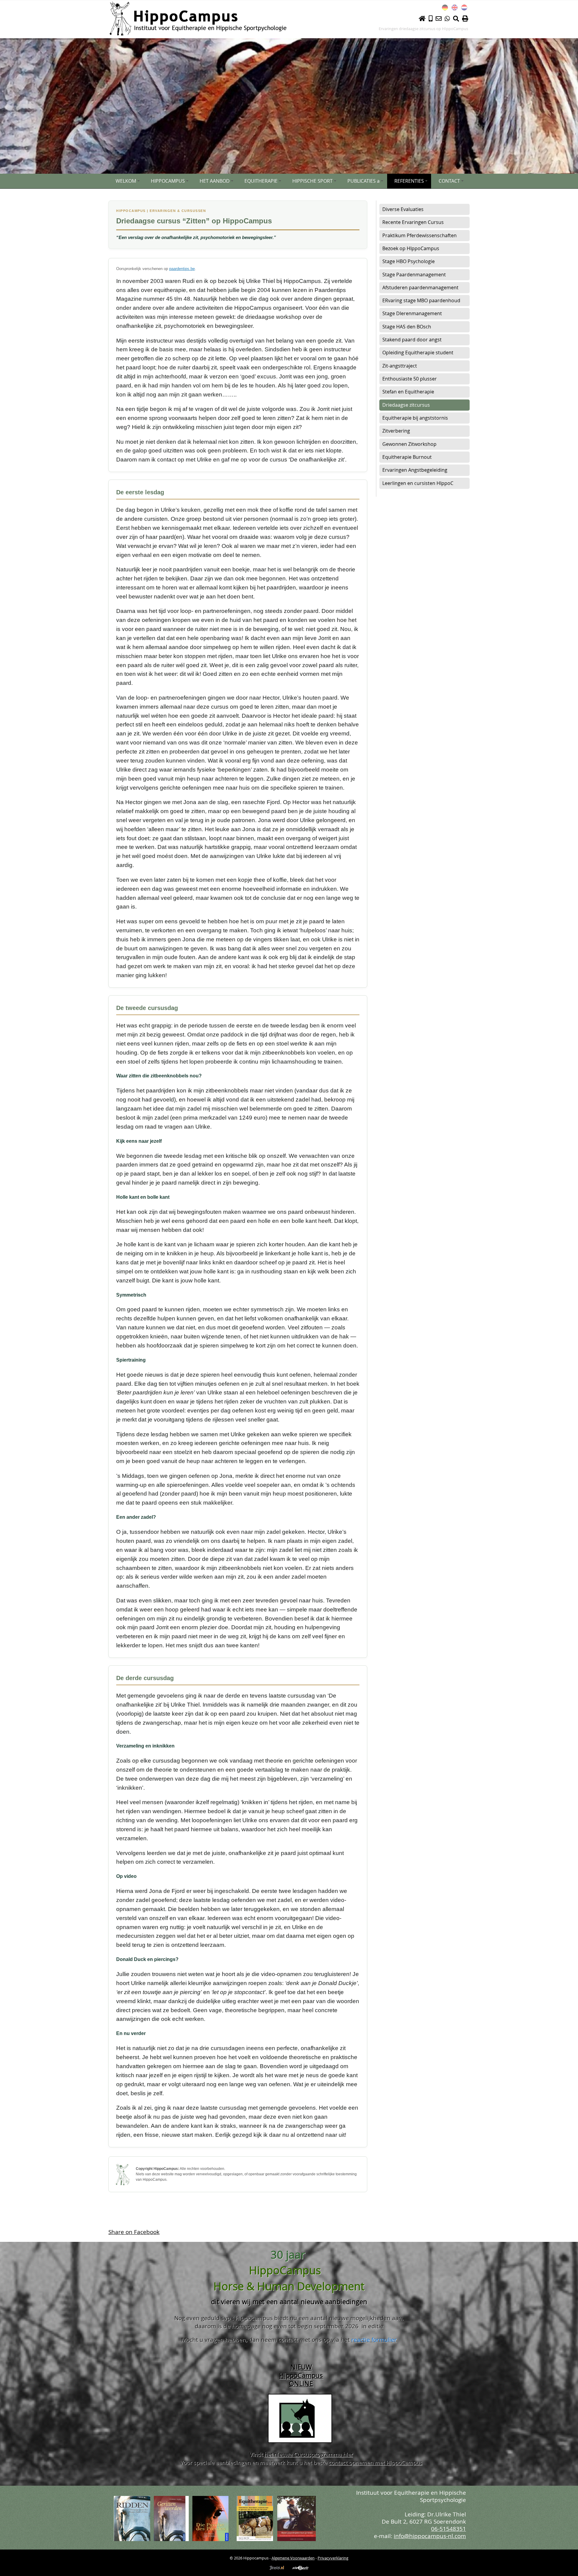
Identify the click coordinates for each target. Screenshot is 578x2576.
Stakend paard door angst (412, 340)
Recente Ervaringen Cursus (413, 222)
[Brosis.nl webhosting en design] (277, 2572)
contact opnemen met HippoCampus (376, 2463)
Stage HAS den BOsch (407, 327)
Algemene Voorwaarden (293, 2558)
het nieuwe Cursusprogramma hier (309, 2454)
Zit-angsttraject (400, 366)
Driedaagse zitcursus (406, 405)
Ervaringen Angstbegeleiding (415, 470)
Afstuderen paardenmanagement (420, 287)
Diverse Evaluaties (403, 209)
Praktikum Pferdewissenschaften (420, 235)
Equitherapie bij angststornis (415, 418)
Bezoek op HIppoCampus (411, 248)
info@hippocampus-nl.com (430, 2536)
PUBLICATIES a (364, 181)
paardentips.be (182, 269)
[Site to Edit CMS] (300, 2572)
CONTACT (449, 181)
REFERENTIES (409, 181)
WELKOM (126, 181)
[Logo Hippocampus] (198, 18)
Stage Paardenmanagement (414, 275)
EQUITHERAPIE (261, 181)
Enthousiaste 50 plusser (410, 379)
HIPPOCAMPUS (168, 181)
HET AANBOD (215, 181)
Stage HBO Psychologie (409, 261)
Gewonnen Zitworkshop (409, 444)
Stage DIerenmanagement (412, 313)
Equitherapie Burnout (407, 457)
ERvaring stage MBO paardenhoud (421, 300)
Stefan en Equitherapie (408, 392)
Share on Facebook (134, 2232)
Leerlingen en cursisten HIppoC (418, 483)
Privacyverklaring (333, 2558)
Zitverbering (396, 431)
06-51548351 (449, 2529)
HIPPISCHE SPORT (312, 181)
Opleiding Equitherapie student (418, 353)
